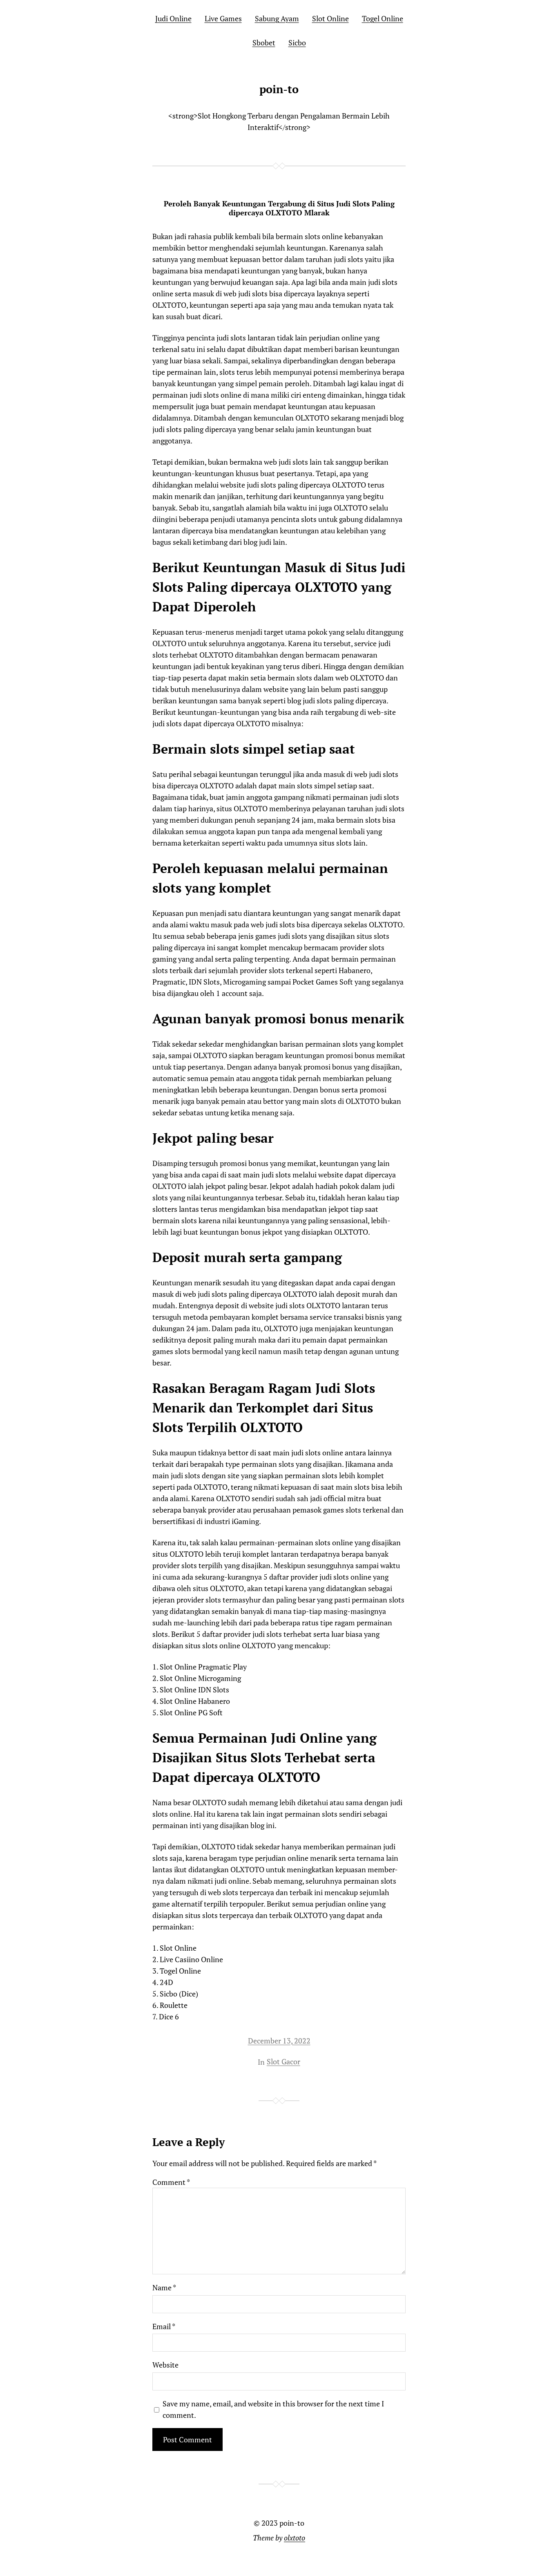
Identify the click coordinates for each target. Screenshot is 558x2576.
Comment (171, 2182)
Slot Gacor (283, 2061)
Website (165, 2365)
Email (164, 2326)
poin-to (279, 89)
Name (164, 2287)
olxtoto (295, 2538)
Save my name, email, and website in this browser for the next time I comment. (273, 2409)
